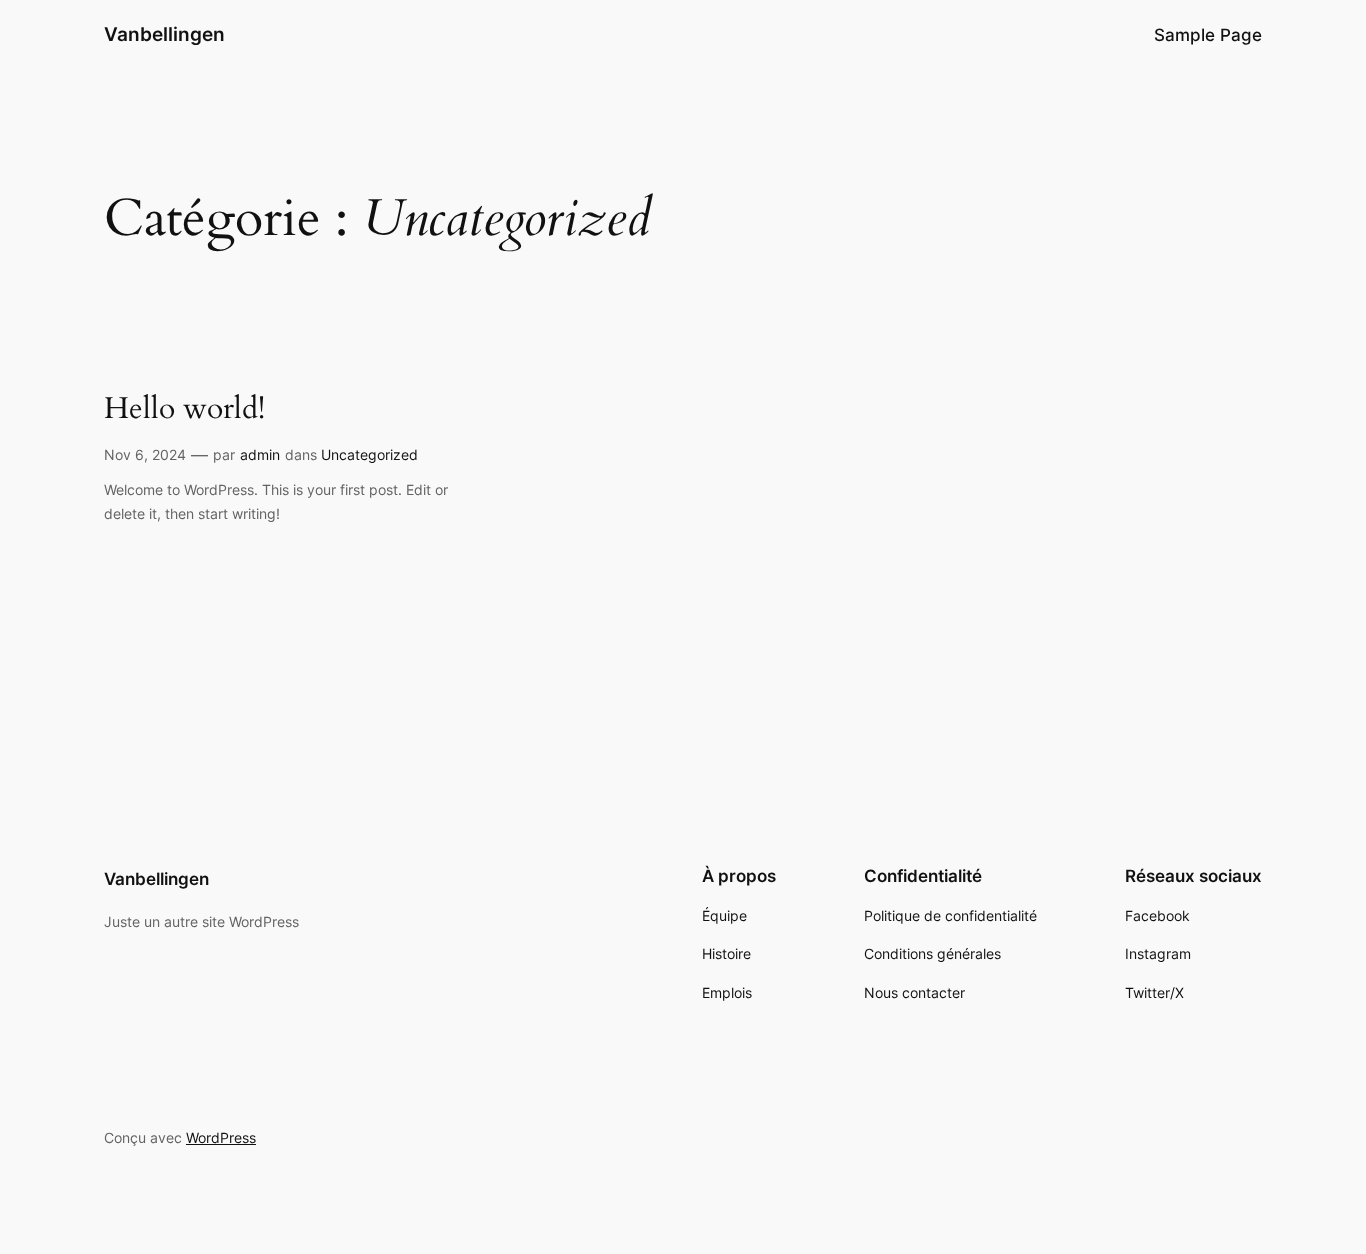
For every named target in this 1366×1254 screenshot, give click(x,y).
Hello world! (184, 410)
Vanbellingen (164, 34)
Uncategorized (369, 454)
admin (260, 454)
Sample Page (1208, 35)
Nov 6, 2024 (145, 454)
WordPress (221, 1137)
